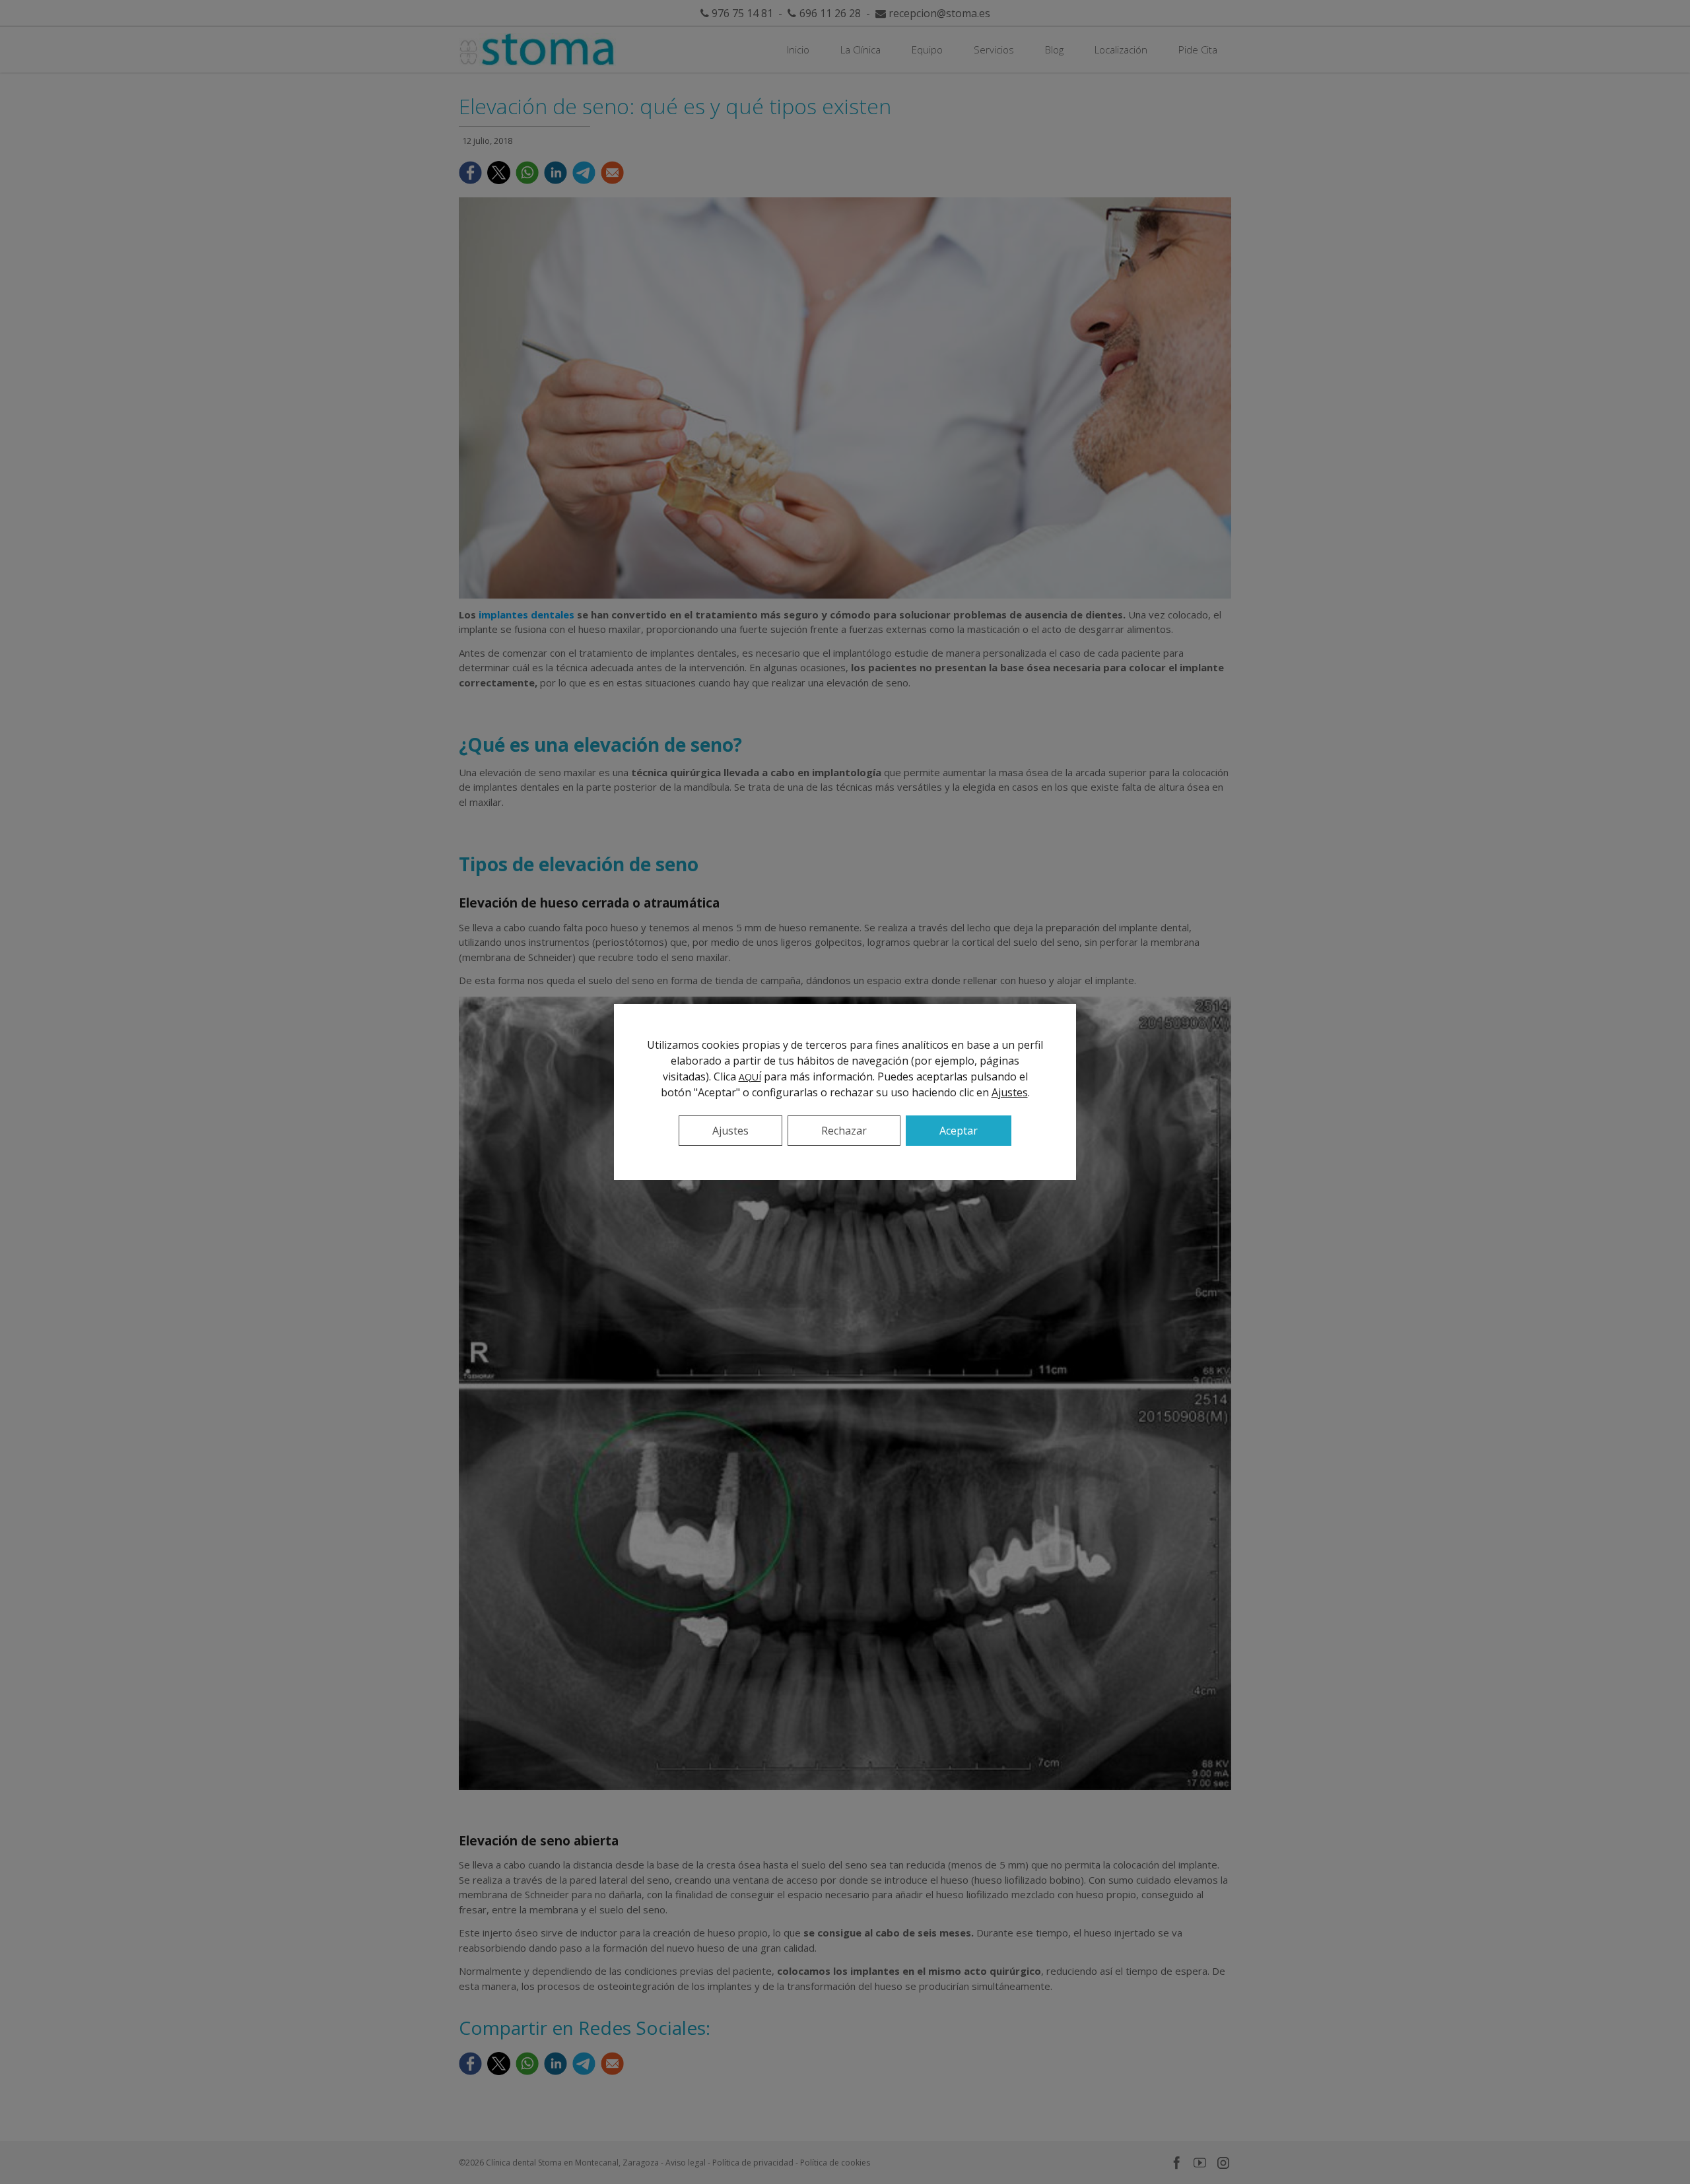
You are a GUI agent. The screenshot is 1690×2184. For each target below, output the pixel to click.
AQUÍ (750, 1077)
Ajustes (1010, 1092)
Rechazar (844, 1131)
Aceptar (959, 1131)
